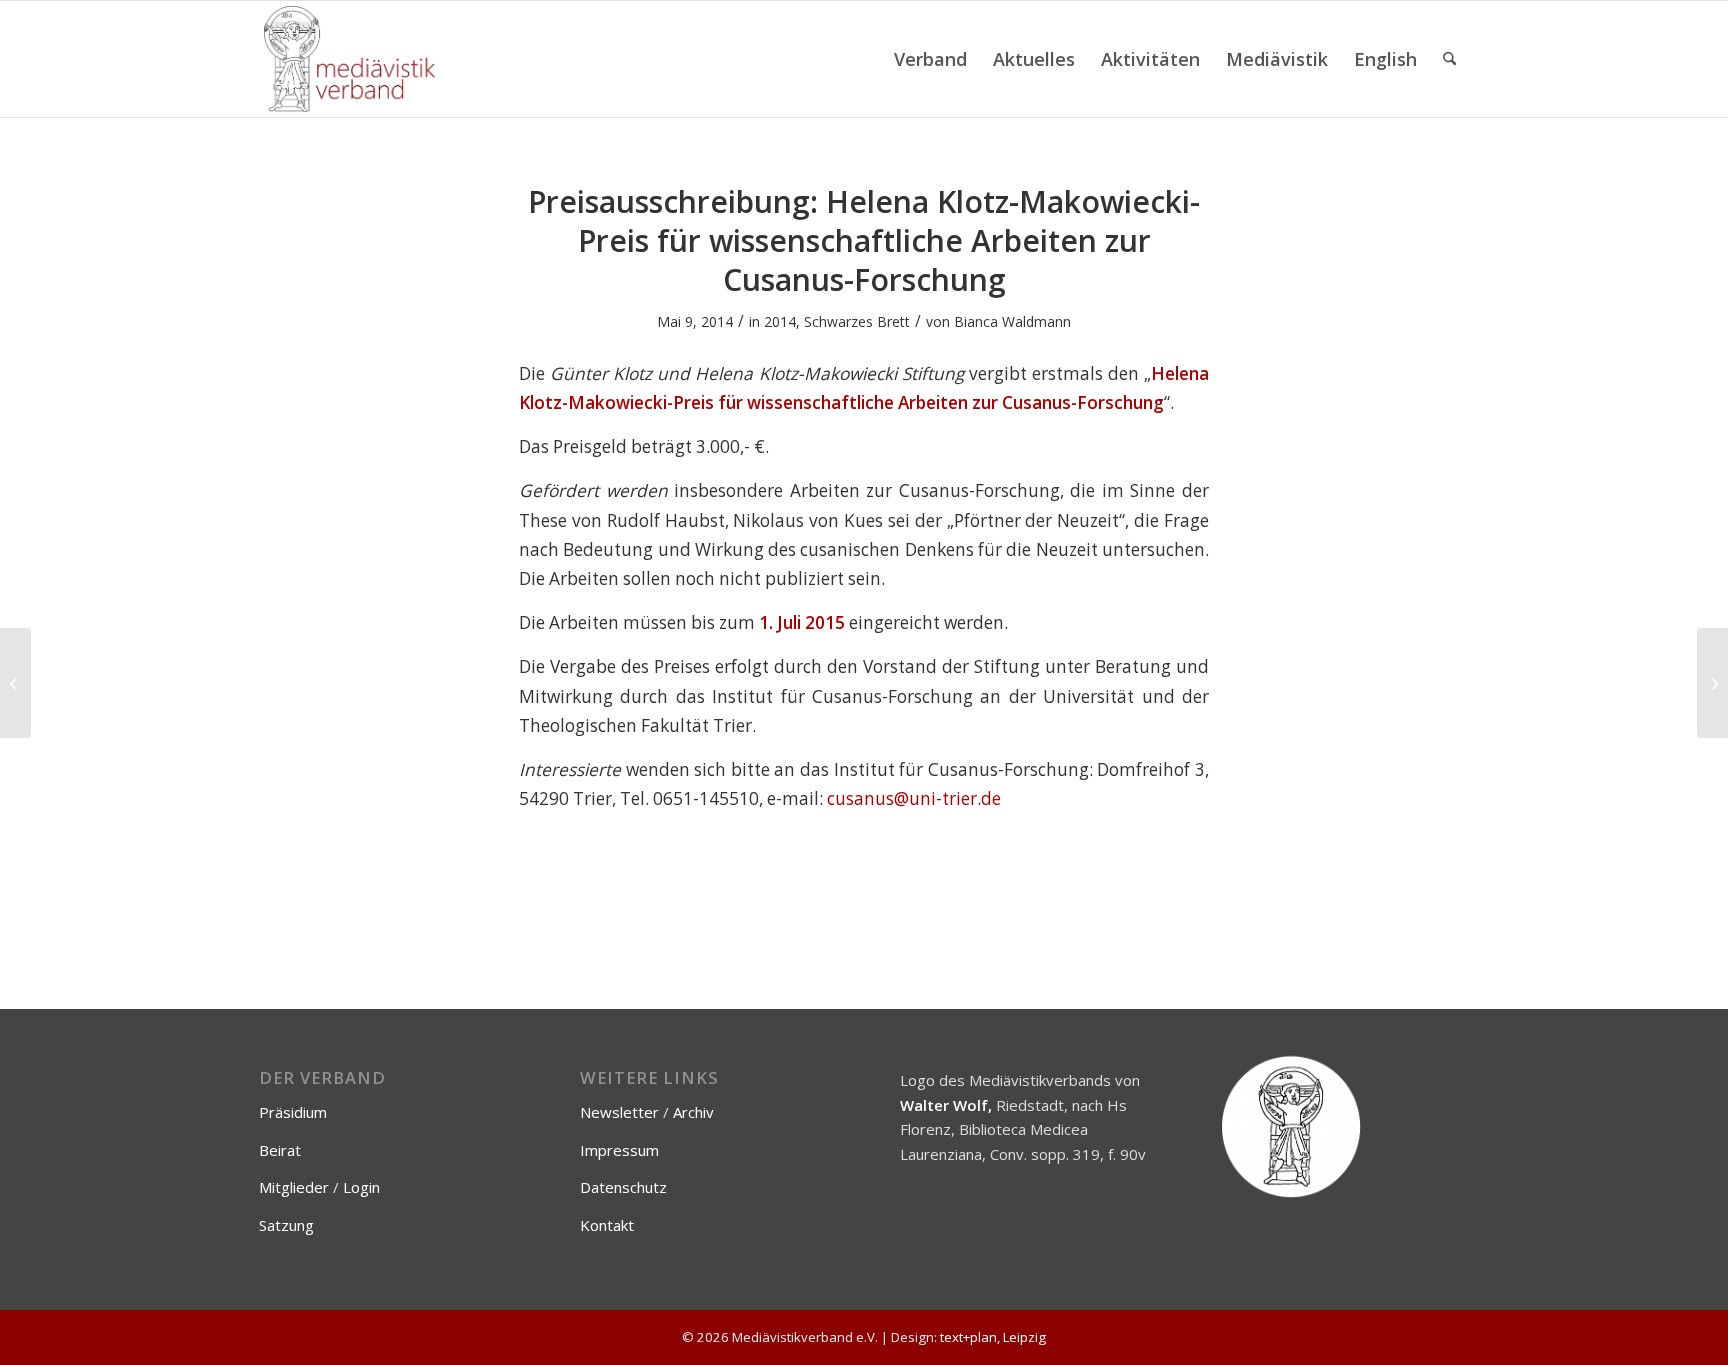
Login (361, 1187)
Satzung (286, 1225)
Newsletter (619, 1112)
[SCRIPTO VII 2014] (15, 683)
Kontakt (607, 1225)
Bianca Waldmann (1012, 321)
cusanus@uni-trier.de (914, 798)
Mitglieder (294, 1187)
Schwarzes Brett (857, 321)
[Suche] (1449, 59)
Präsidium (293, 1112)
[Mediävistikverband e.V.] (349, 59)
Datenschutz (623, 1187)
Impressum (619, 1150)
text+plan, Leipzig (993, 1337)
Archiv (693, 1112)
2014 (780, 321)
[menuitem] (930, 59)
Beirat (280, 1150)
